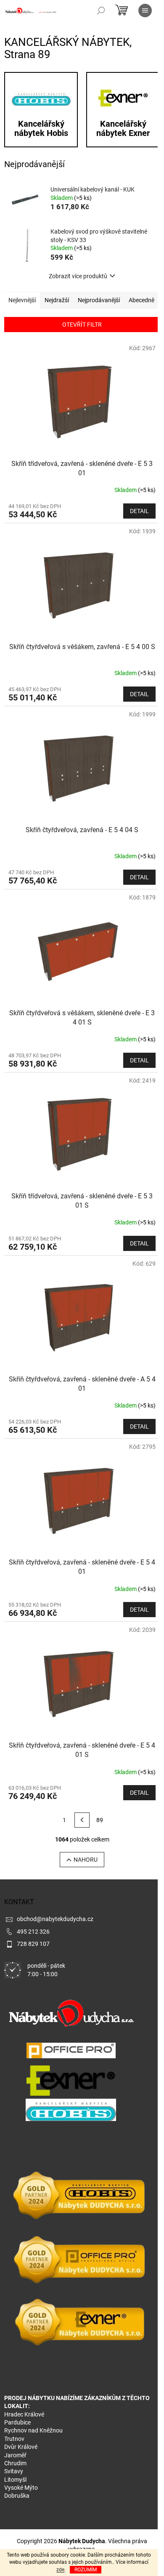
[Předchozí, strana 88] (82, 1820)
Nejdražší (57, 300)
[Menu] (145, 11)
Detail (139, 511)
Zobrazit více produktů (78, 276)
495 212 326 (33, 1932)
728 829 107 (33, 1944)
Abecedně (142, 300)
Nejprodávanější (99, 300)
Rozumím (86, 2570)
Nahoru (86, 1860)
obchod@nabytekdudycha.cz (55, 1919)
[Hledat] (101, 11)
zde (60, 2570)
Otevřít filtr (82, 325)
